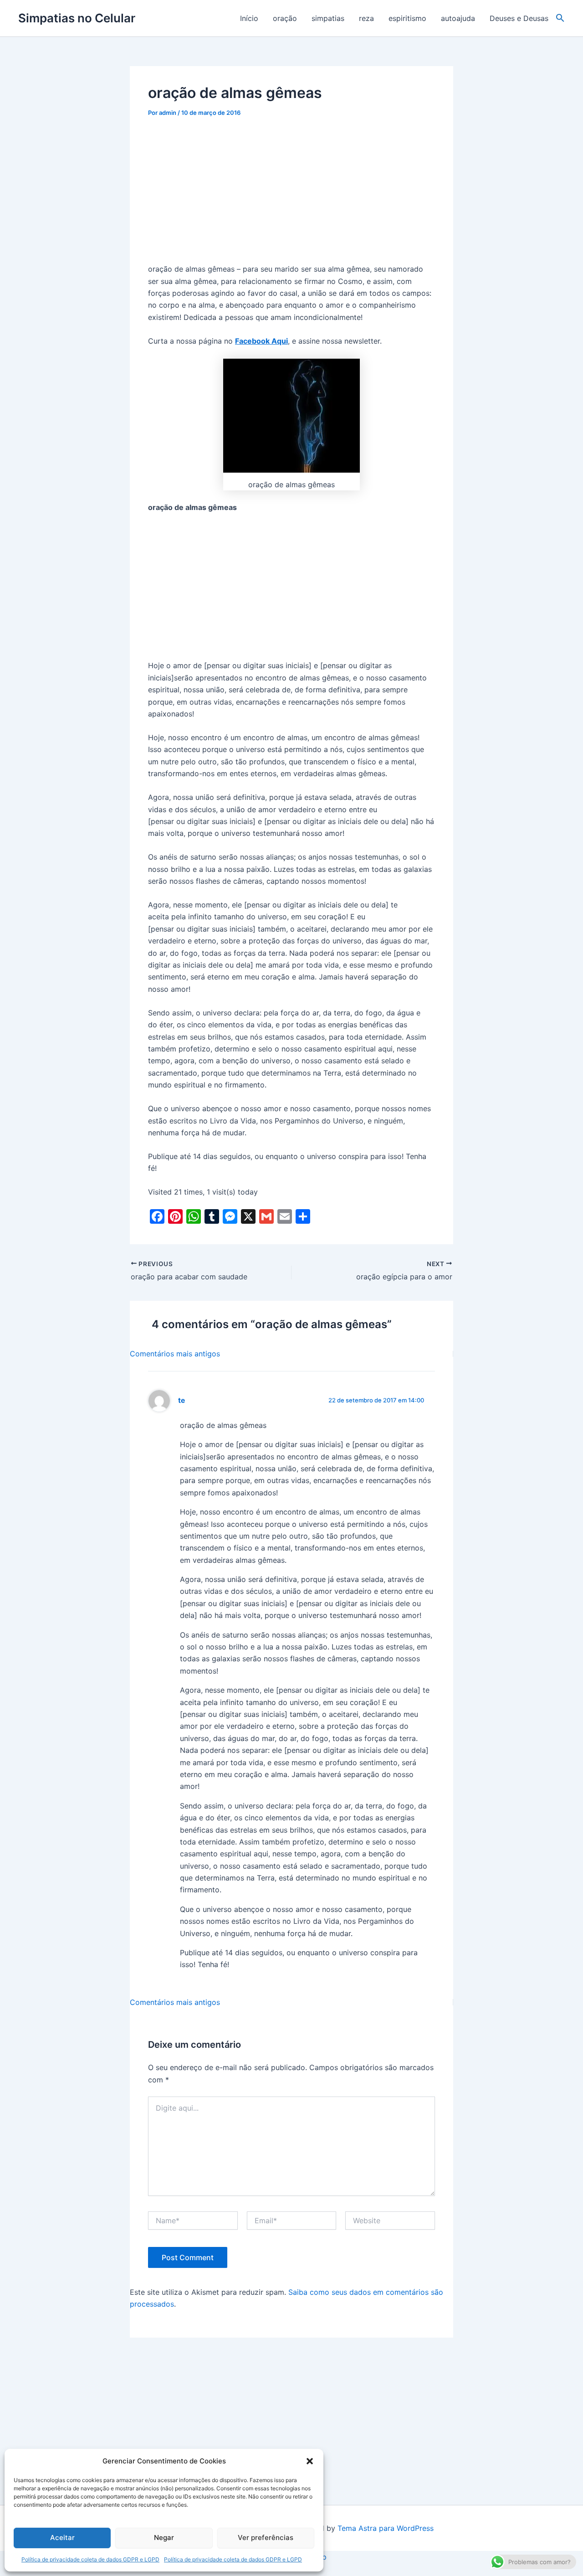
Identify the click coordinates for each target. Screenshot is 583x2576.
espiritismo (407, 18)
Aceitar (62, 2537)
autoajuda (458, 18)
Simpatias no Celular (77, 18)
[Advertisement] (291, 196)
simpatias (328, 18)
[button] (310, 2461)
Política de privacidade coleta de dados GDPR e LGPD (90, 2559)
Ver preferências (266, 2537)
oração (285, 18)
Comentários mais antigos (175, 1354)
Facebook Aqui (261, 341)
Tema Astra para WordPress (386, 2528)
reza (366, 18)
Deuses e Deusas (519, 18)
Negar (164, 2537)
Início (249, 18)
